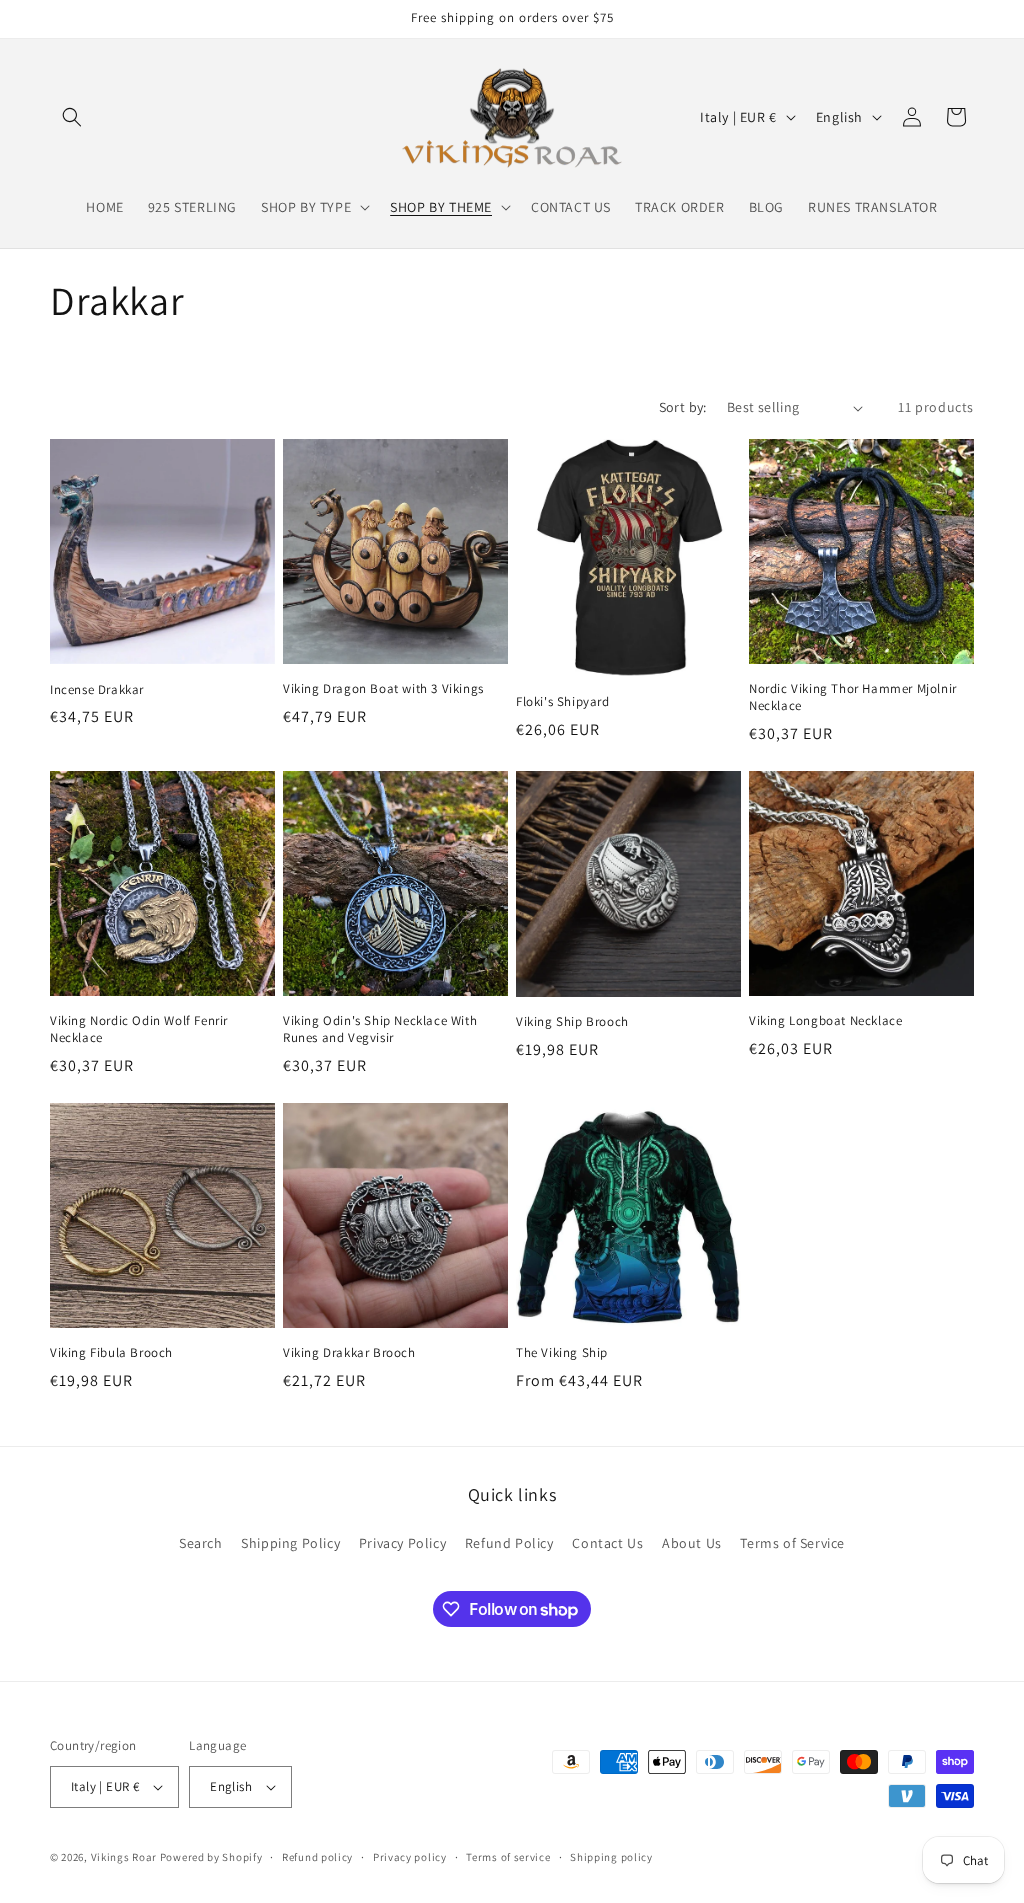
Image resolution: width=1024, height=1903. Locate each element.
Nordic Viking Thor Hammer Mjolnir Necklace (853, 697)
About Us (692, 1543)
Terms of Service (792, 1543)
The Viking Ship (562, 1353)
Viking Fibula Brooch (111, 1353)
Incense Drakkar (97, 690)
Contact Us (607, 1543)
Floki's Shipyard (563, 702)
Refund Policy (509, 1543)
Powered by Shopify (211, 1857)
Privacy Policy (402, 1543)
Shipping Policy (290, 1543)
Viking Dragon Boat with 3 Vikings (383, 689)
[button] (72, 117)
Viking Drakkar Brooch (349, 1353)
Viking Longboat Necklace (825, 1021)
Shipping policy (611, 1857)
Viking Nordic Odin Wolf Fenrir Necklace (139, 1029)
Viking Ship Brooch (572, 1022)
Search (201, 1543)
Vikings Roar (124, 1857)
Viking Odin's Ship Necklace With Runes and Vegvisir (380, 1029)
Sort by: (683, 407)
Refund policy (317, 1857)
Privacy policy (410, 1857)
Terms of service (508, 1857)
